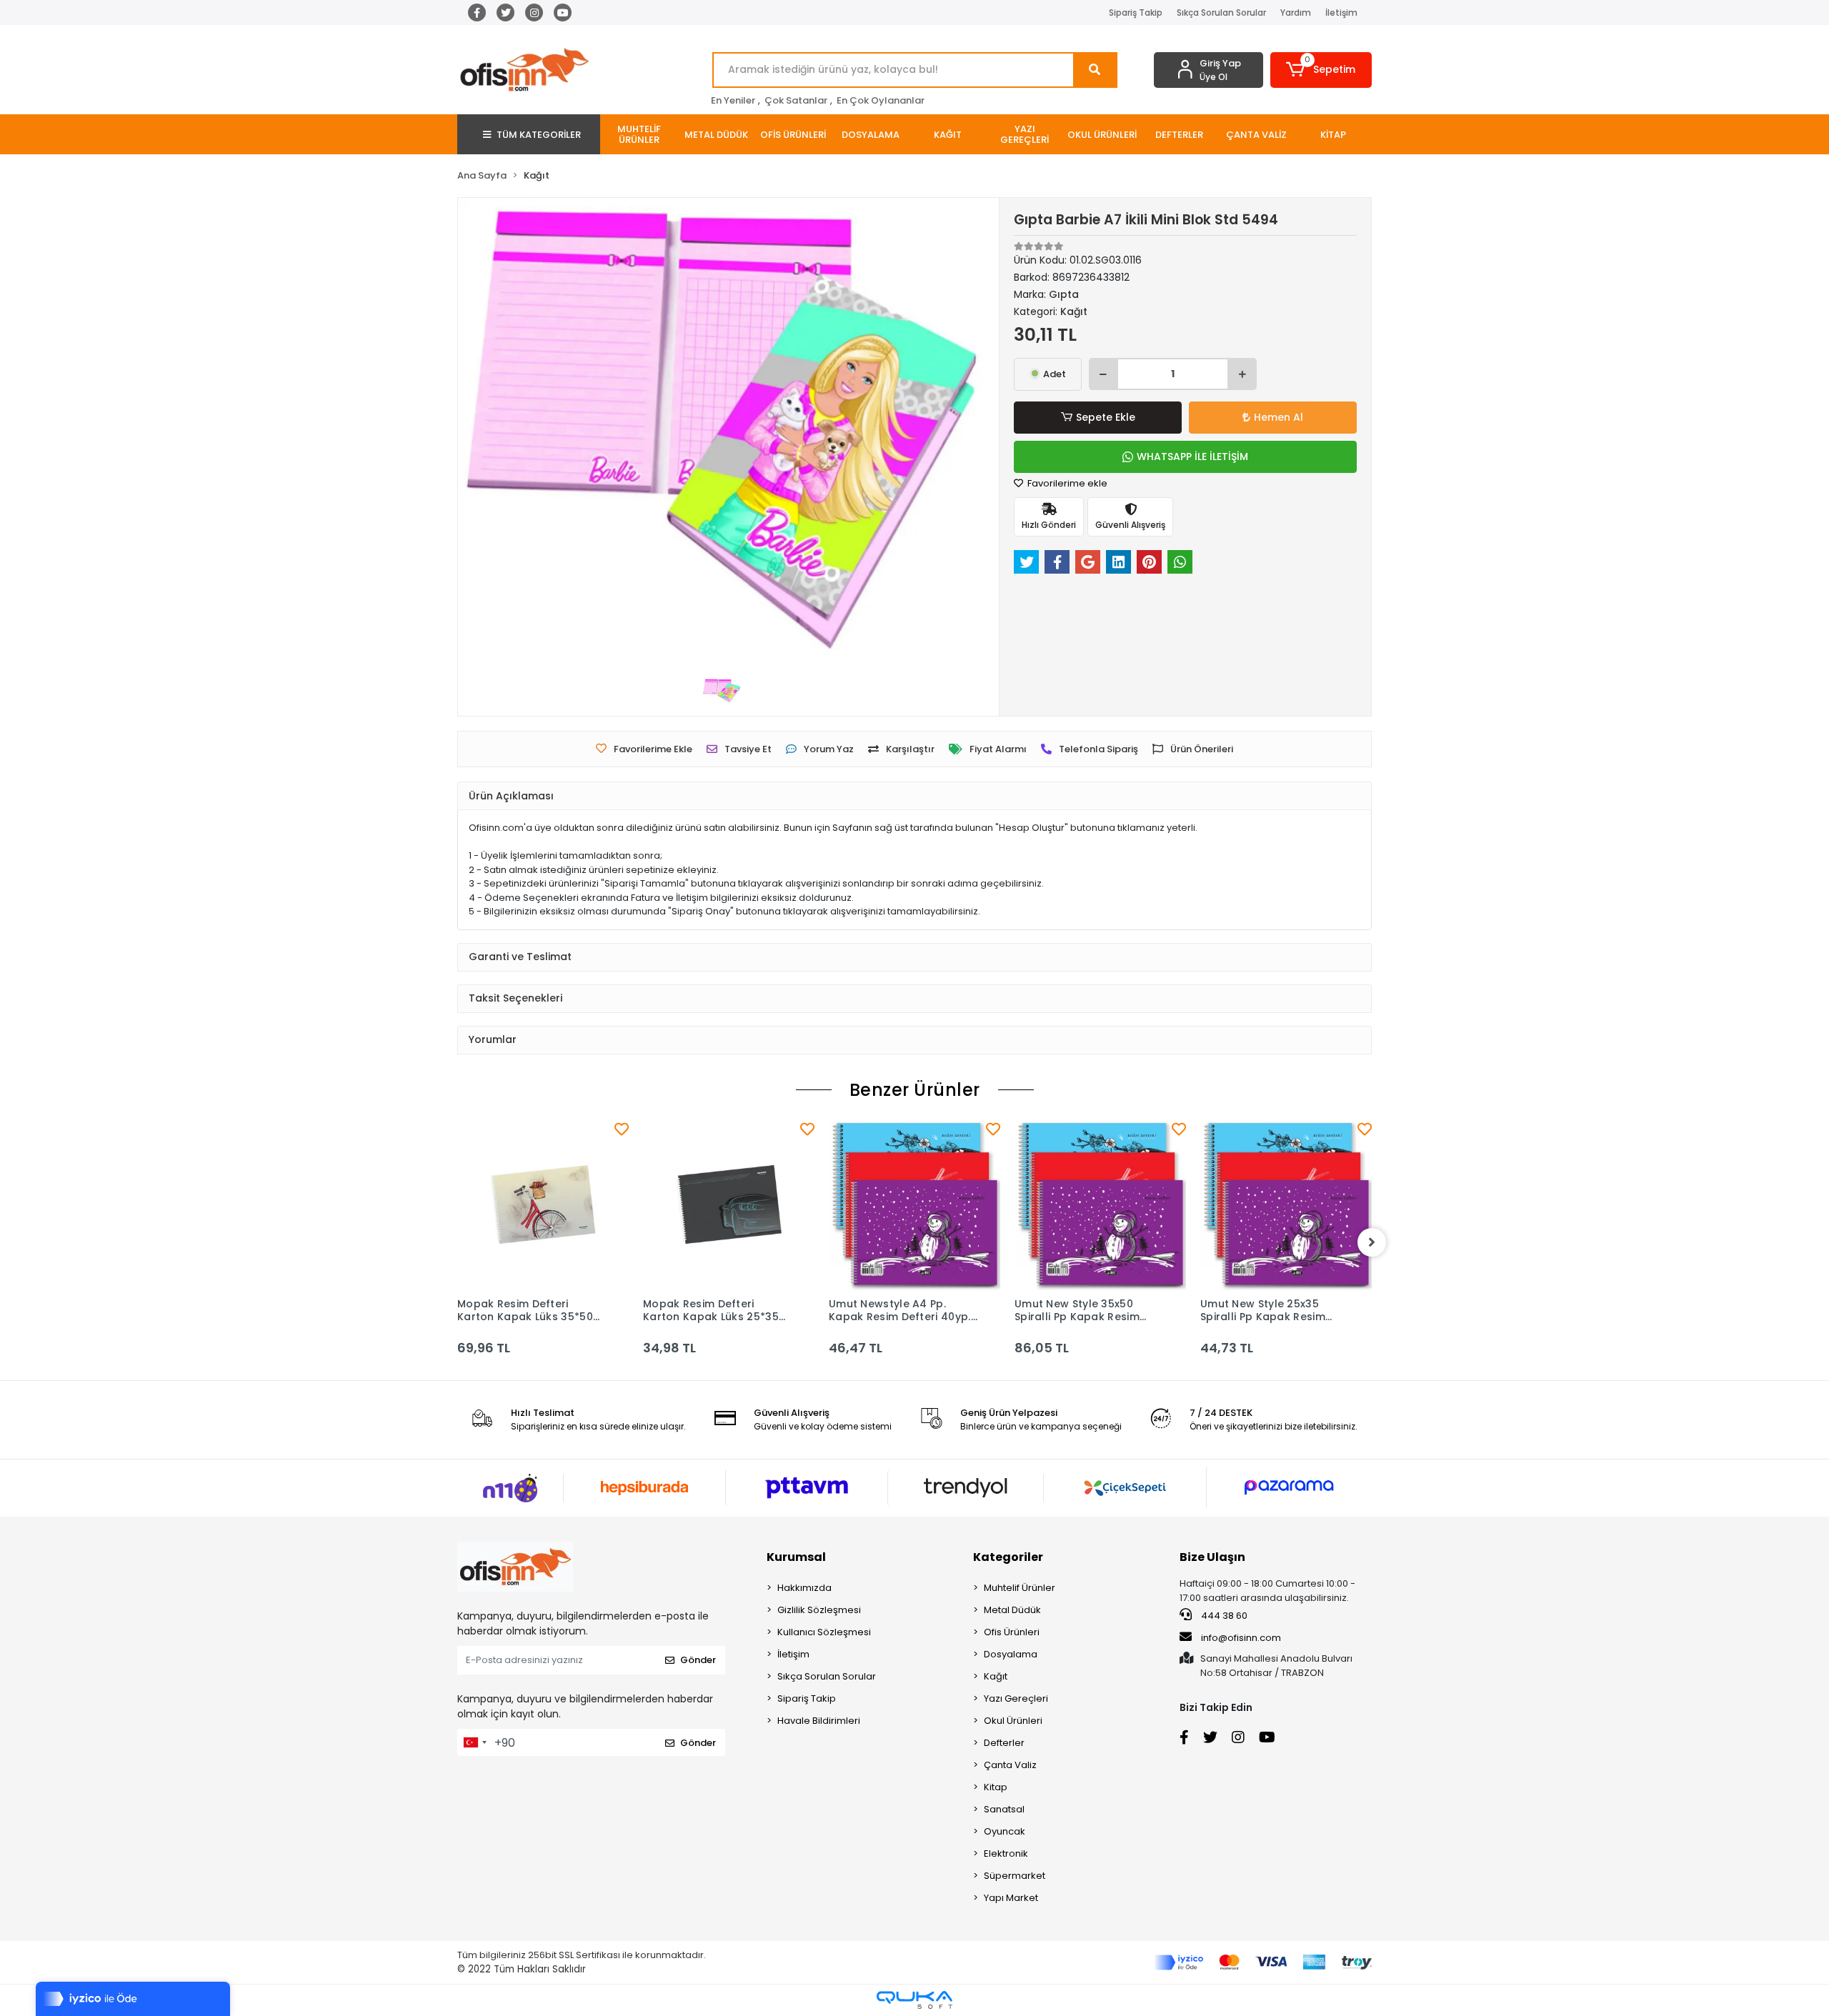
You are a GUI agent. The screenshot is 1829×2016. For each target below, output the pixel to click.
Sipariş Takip (1136, 13)
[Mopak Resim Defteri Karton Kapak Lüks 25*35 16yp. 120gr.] (729, 1204)
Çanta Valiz (1010, 1765)
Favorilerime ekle (1066, 483)
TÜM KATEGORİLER (539, 135)
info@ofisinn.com (1241, 1638)
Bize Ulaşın (1212, 1557)
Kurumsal (796, 1557)
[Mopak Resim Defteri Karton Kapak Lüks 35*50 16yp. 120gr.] (543, 1204)
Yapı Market (1011, 1898)
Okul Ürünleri (1013, 1721)
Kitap (996, 1787)
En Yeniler (733, 100)
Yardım (1296, 13)
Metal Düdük (1012, 1610)
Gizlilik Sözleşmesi (819, 1610)
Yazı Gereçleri (1016, 1698)
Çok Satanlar (796, 100)
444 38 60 (1223, 1616)
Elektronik (1006, 1853)
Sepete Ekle (1106, 417)
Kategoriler (1008, 1557)
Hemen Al (1279, 417)
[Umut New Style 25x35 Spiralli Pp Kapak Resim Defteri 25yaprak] (1286, 1204)
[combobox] (474, 1742)
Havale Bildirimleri (819, 1721)
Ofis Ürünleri (1012, 1632)
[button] (1321, 70)
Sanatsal (1004, 1809)
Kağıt (996, 1676)
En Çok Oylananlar (881, 100)
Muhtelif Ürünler (1020, 1588)
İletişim (1341, 13)
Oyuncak (1005, 1831)
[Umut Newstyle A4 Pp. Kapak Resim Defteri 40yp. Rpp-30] (914, 1204)
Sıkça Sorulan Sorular (1221, 13)
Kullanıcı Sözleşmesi (824, 1632)
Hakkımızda (804, 1588)
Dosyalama (1011, 1654)
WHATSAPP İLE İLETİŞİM (1192, 456)
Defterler (1004, 1743)
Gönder (698, 1660)
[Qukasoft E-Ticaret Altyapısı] (914, 2000)
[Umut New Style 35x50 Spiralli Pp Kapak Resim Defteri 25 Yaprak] (1100, 1204)
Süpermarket (1015, 1876)
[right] (1372, 1242)
